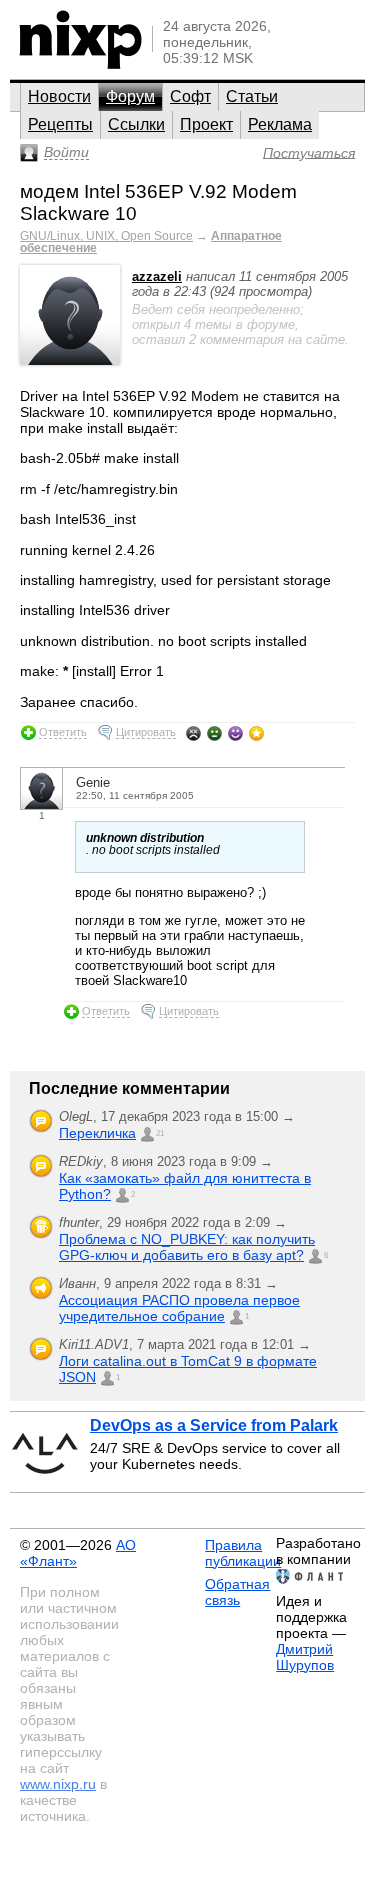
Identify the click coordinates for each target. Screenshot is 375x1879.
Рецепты (60, 124)
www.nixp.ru (58, 1784)
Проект (206, 124)
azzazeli (157, 276)
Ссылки (136, 124)
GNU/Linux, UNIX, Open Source (106, 236)
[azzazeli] (70, 360)
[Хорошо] (235, 733)
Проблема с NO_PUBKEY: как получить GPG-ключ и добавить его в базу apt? (187, 1247)
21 (160, 1133)
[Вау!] (256, 733)
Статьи (252, 96)
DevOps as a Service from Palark (214, 1425)
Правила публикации (243, 1553)
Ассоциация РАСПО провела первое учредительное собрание (179, 1308)
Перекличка (97, 1133)
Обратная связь (237, 1592)
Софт (190, 96)
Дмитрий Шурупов (305, 1657)
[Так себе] (214, 733)
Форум (130, 96)
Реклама (280, 124)
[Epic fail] (193, 733)
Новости (59, 96)
